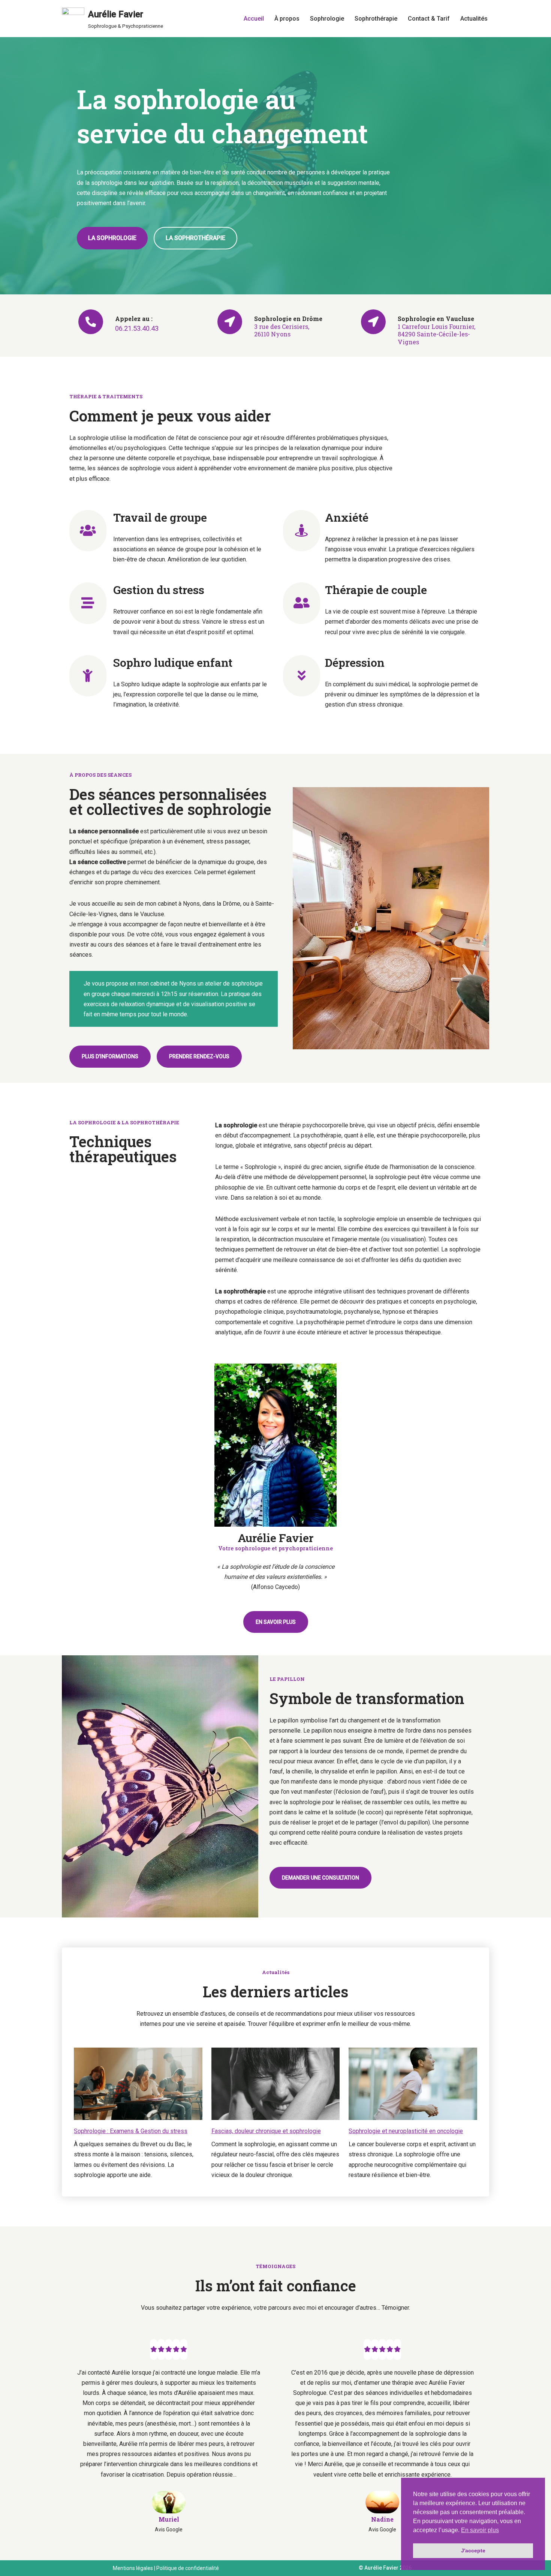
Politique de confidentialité (188, 2568)
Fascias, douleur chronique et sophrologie (266, 2131)
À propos (287, 19)
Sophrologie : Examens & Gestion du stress (131, 2131)
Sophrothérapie (376, 19)
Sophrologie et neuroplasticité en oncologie (406, 2131)
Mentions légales (133, 2568)
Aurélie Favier (381, 2568)
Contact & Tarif (429, 19)
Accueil (254, 19)
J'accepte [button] (473, 2550)
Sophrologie (327, 19)
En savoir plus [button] (480, 2530)
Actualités (474, 19)
